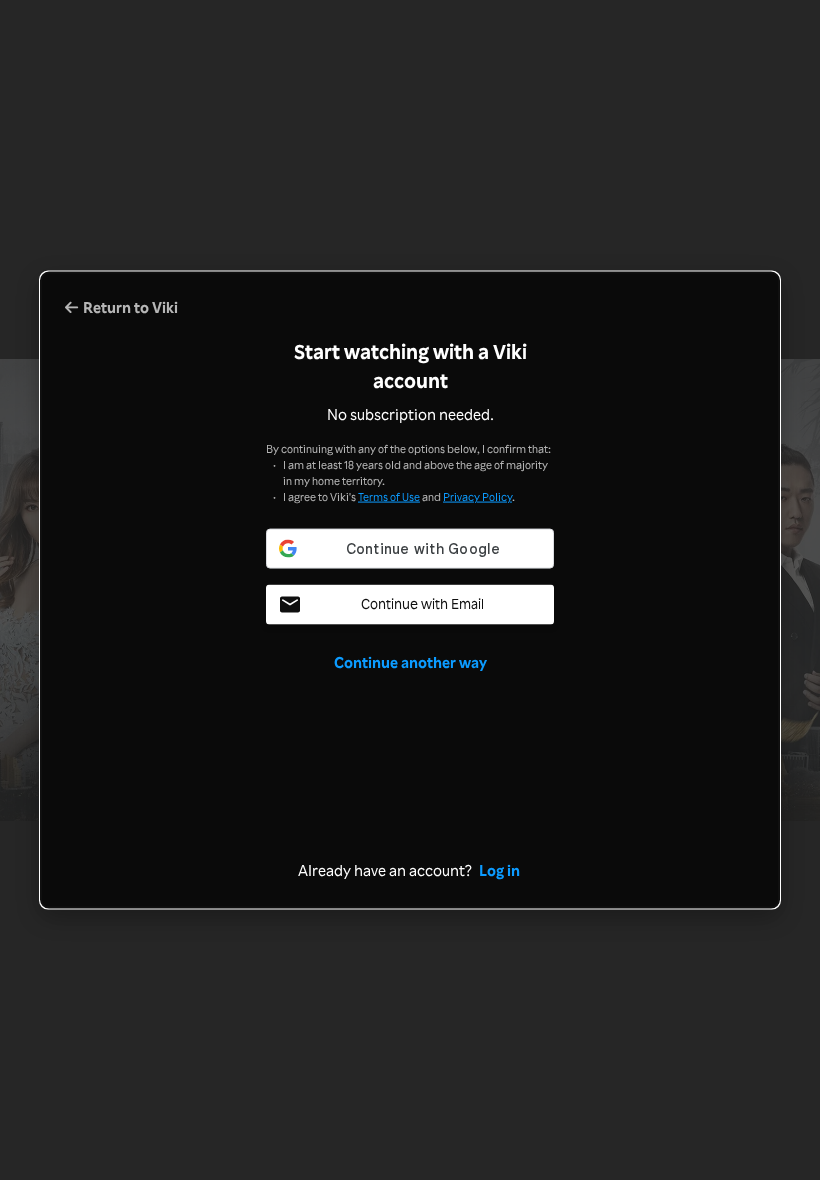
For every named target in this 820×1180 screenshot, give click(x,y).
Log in (499, 869)
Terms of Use (389, 495)
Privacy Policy (477, 495)
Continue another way (410, 661)
